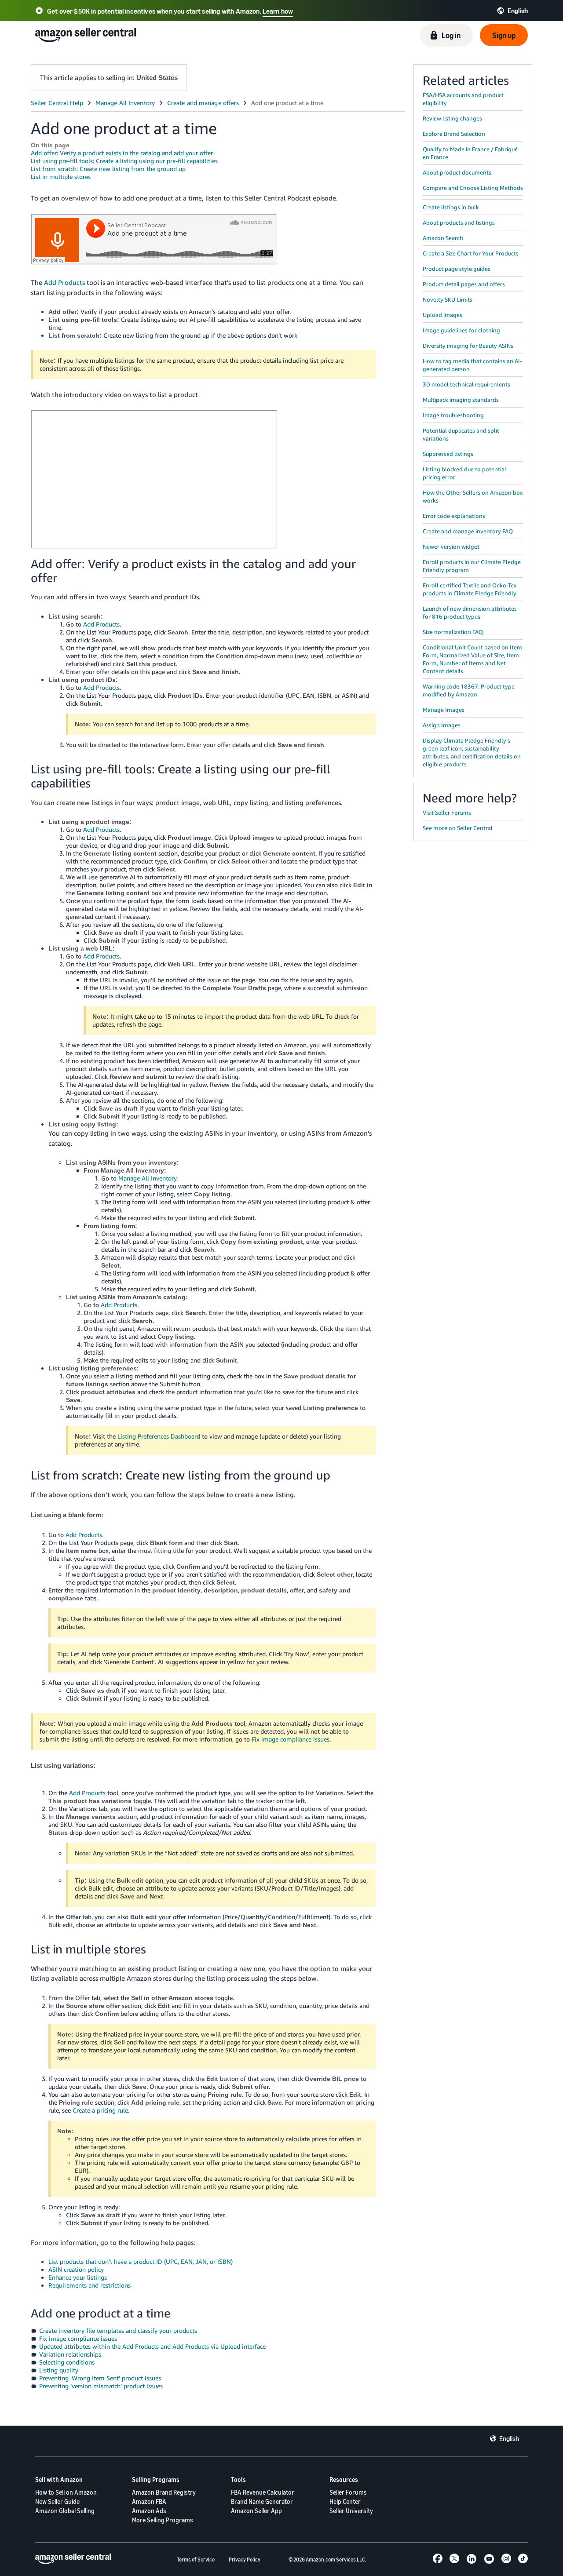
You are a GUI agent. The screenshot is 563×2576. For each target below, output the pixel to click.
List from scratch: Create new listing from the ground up (108, 169)
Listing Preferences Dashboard (159, 1436)
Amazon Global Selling (65, 2511)
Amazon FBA (149, 2501)
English (509, 2438)
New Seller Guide (57, 2501)
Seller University (351, 2511)
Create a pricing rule (100, 2110)
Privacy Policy (245, 2560)
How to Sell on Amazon (66, 2492)
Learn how (278, 11)
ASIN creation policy (76, 2269)
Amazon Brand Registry (164, 2492)
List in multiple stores (61, 177)
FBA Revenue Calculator (263, 2492)
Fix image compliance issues (291, 1739)
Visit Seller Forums (447, 813)
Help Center (345, 2501)
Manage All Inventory (147, 1178)
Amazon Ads (149, 2511)
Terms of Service (196, 2560)
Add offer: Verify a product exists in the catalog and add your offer (122, 153)
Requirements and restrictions (90, 2285)
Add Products (64, 282)
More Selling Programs (163, 2520)
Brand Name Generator (262, 2501)
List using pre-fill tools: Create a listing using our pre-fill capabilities (124, 161)
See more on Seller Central (458, 828)
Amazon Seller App (256, 2511)
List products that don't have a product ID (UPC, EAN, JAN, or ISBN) (141, 2261)
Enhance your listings (78, 2277)
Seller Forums (348, 2492)
